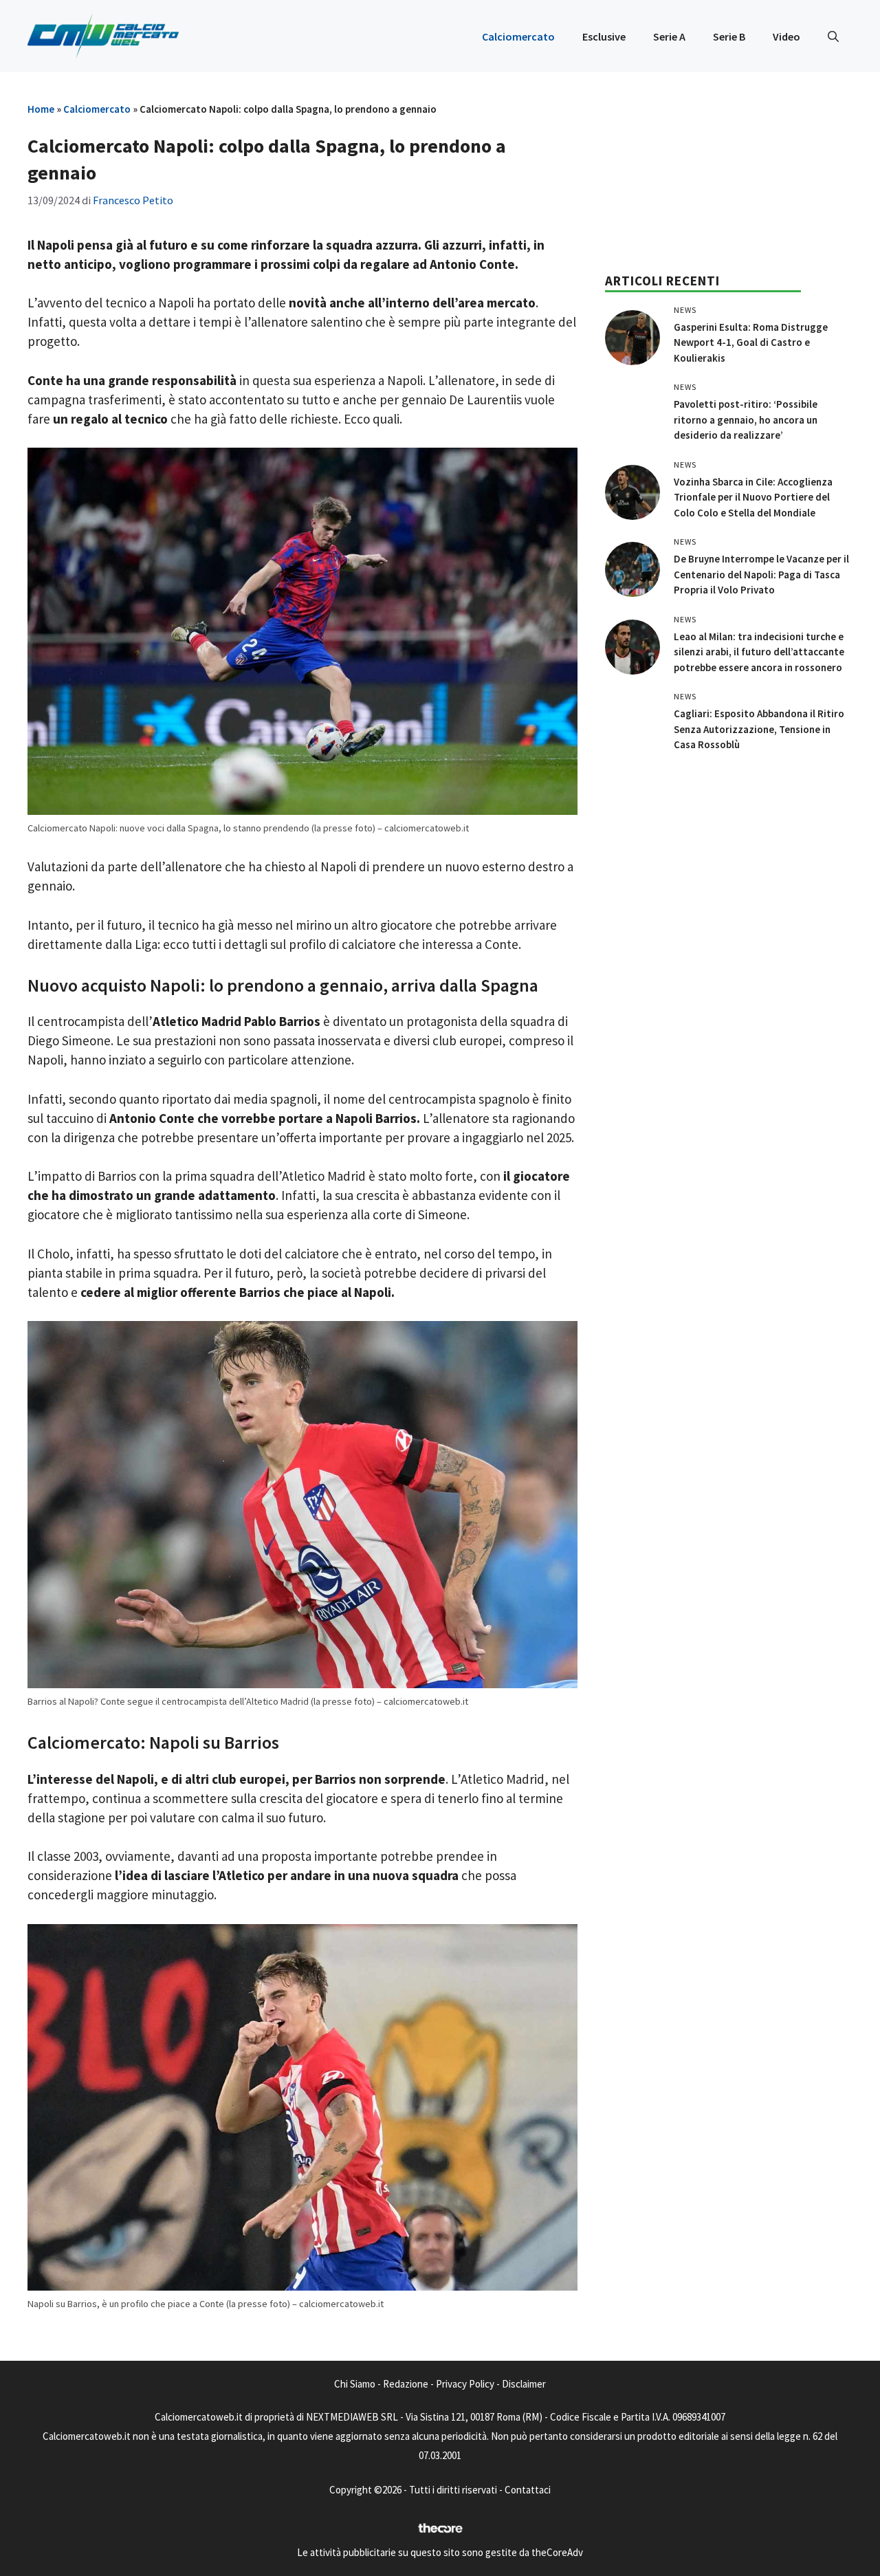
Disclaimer (524, 2384)
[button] (833, 36)
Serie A (669, 36)
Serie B (729, 36)
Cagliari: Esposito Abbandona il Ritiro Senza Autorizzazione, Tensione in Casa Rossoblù (759, 729)
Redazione (406, 2384)
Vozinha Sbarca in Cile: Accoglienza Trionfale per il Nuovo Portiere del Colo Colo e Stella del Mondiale (753, 497)
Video (786, 36)
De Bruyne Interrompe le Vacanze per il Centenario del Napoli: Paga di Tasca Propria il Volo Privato (761, 574)
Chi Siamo (355, 2384)
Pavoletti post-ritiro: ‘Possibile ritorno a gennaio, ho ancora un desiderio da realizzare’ (746, 419)
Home (41, 109)
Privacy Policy (465, 2384)
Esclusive (604, 36)
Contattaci (528, 2490)
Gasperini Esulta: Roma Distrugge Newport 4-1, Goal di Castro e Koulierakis (751, 342)
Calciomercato (518, 36)
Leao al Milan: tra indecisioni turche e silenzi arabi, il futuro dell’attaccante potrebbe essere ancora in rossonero (759, 652)
